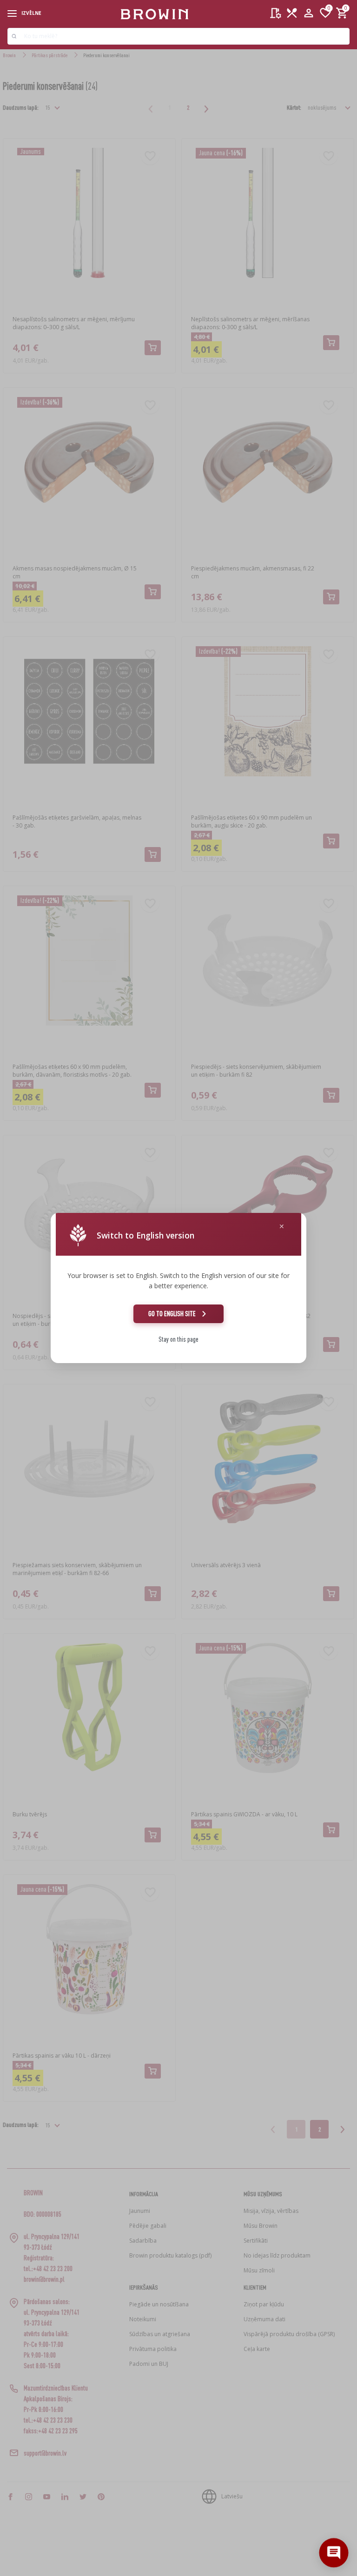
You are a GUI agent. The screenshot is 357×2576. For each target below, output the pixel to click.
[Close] (282, 1227)
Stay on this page (178, 1339)
